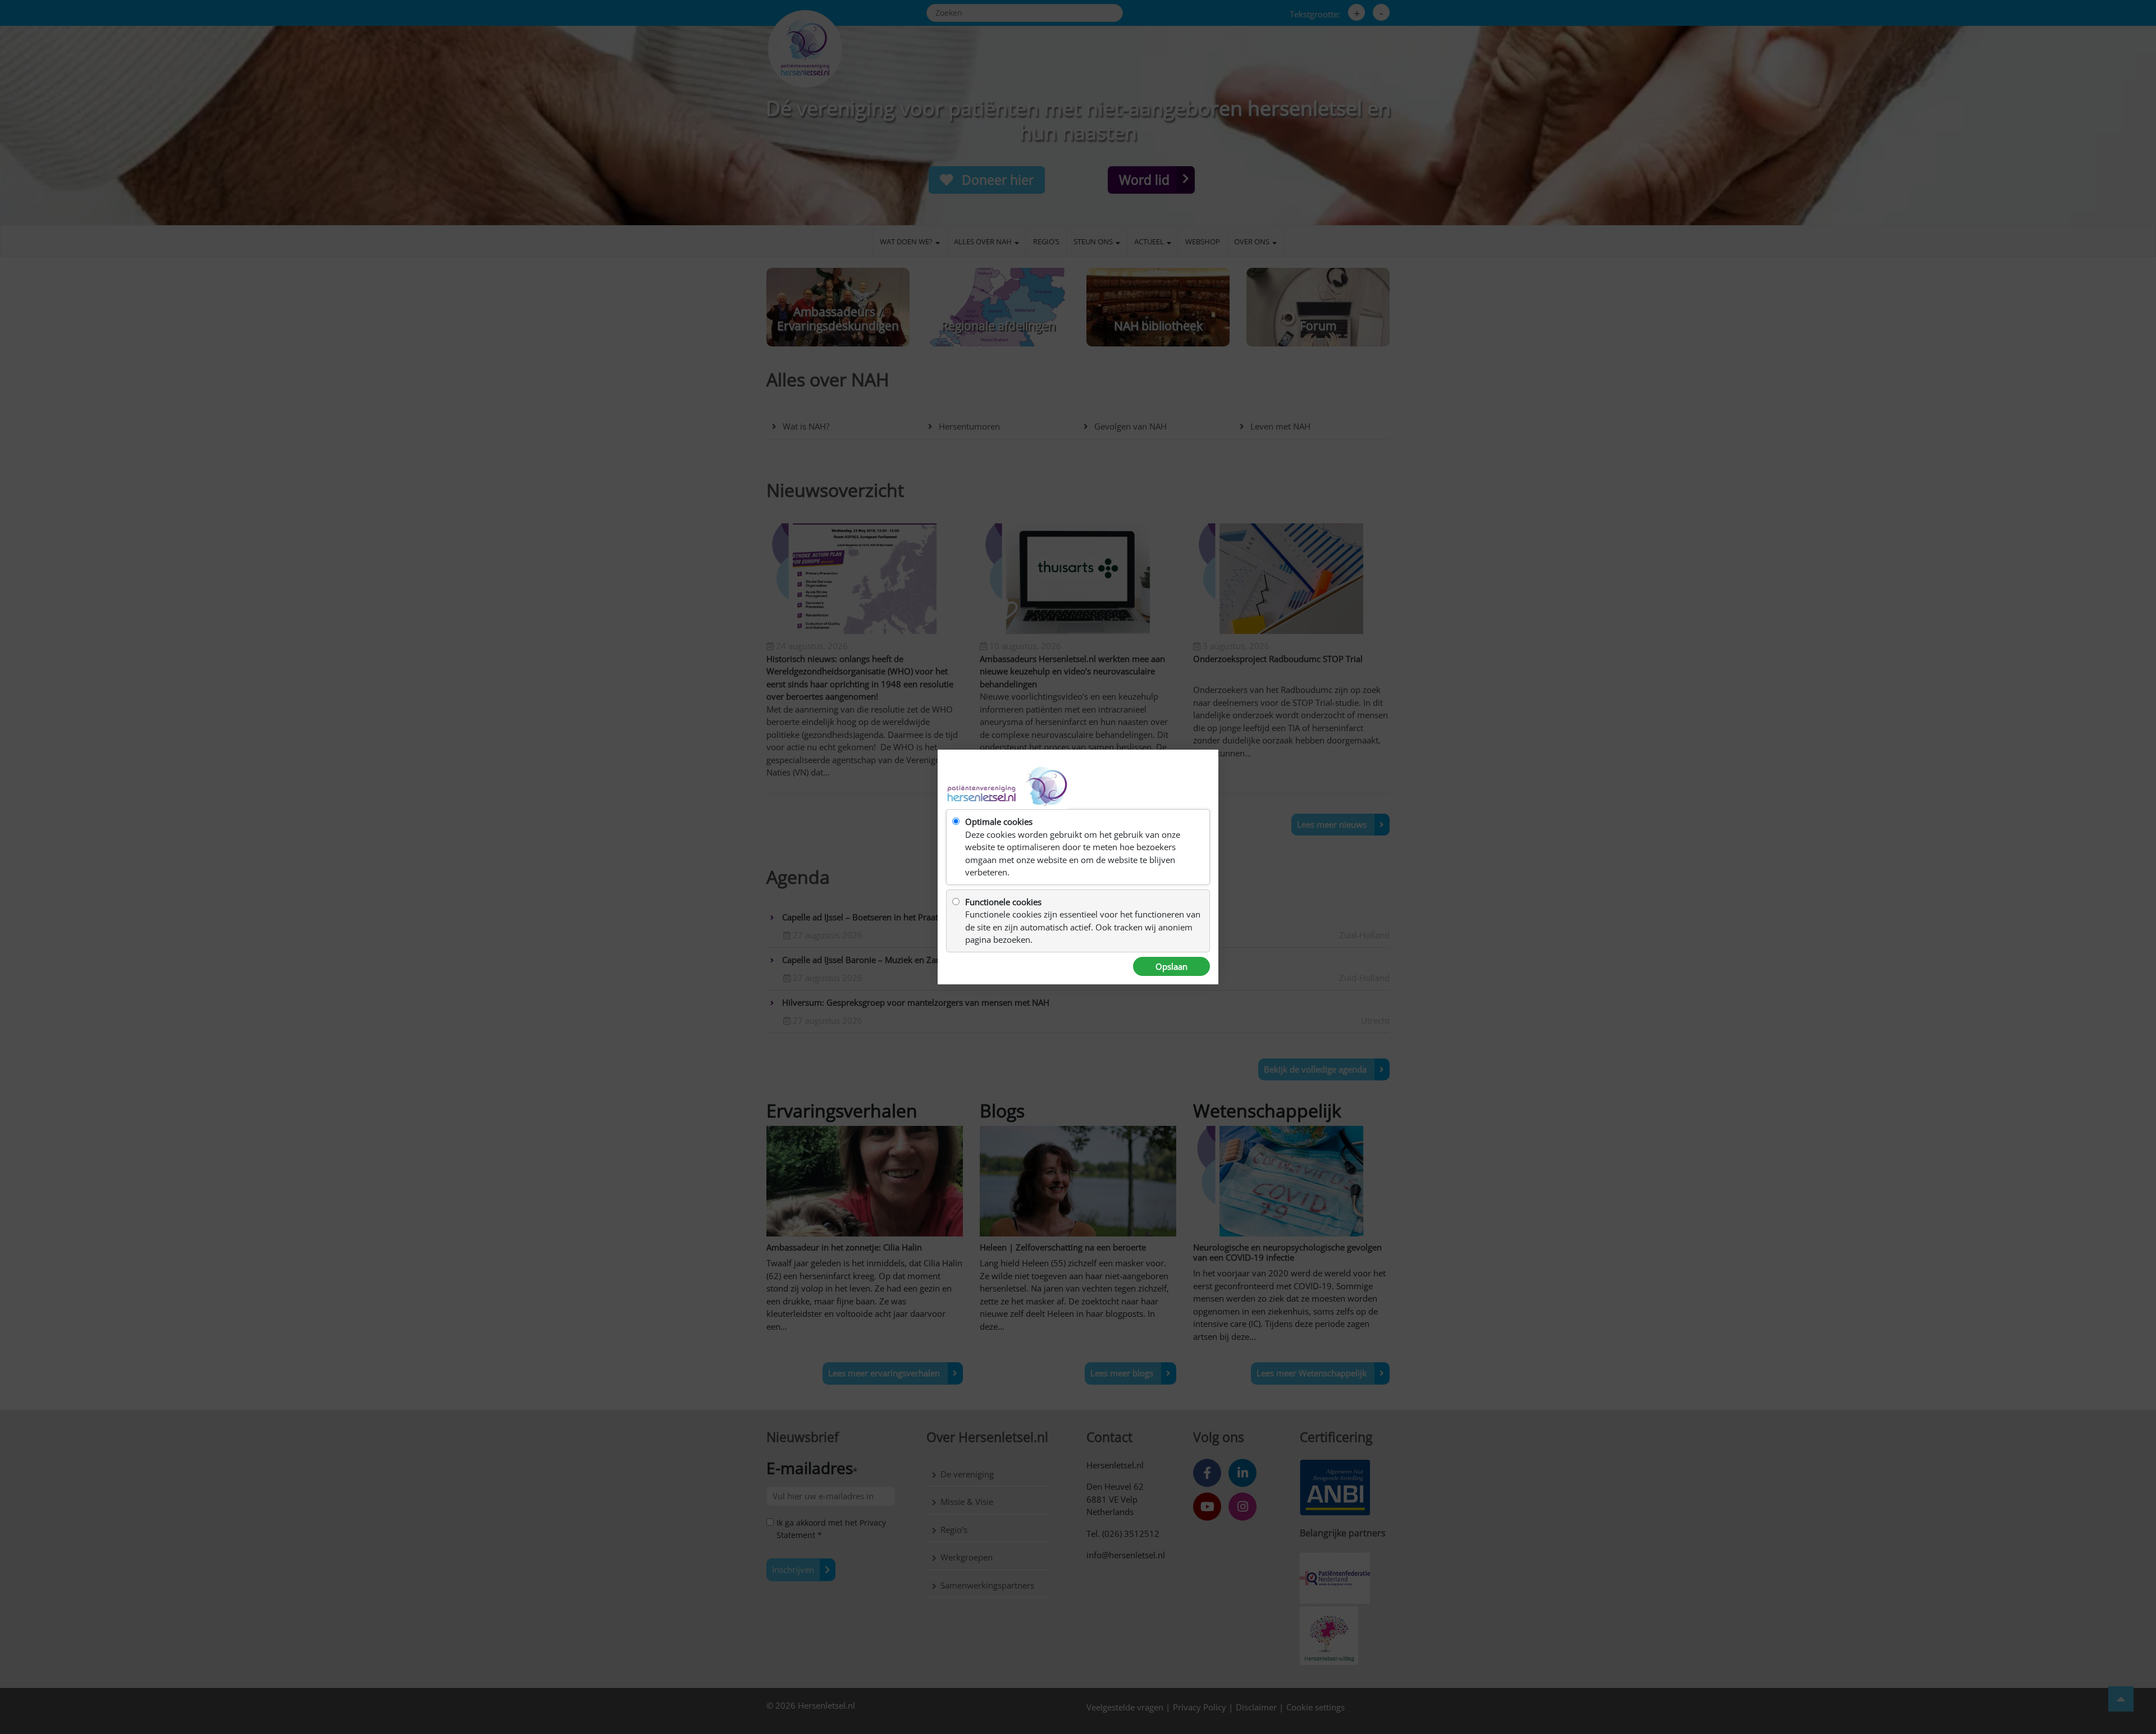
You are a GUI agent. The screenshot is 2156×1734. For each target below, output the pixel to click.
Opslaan (1171, 966)
